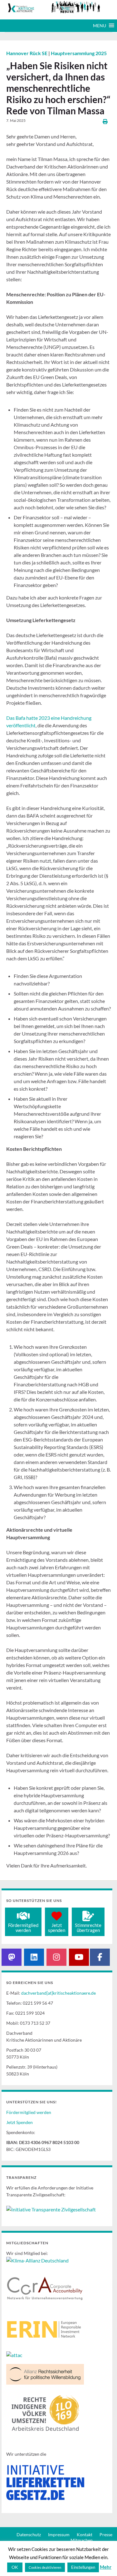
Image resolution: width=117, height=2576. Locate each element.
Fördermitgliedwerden (23, 1928)
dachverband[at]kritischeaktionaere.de (58, 1993)
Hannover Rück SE (27, 53)
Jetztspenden (57, 1928)
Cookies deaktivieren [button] (45, 2567)
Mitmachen (82, 2540)
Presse (106, 2534)
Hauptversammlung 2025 (79, 53)
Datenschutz (29, 2534)
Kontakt (85, 2534)
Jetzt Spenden (19, 2122)
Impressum (59, 2534)
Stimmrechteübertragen (88, 1928)
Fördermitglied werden (29, 2112)
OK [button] (15, 2567)
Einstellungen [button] (83, 2567)
